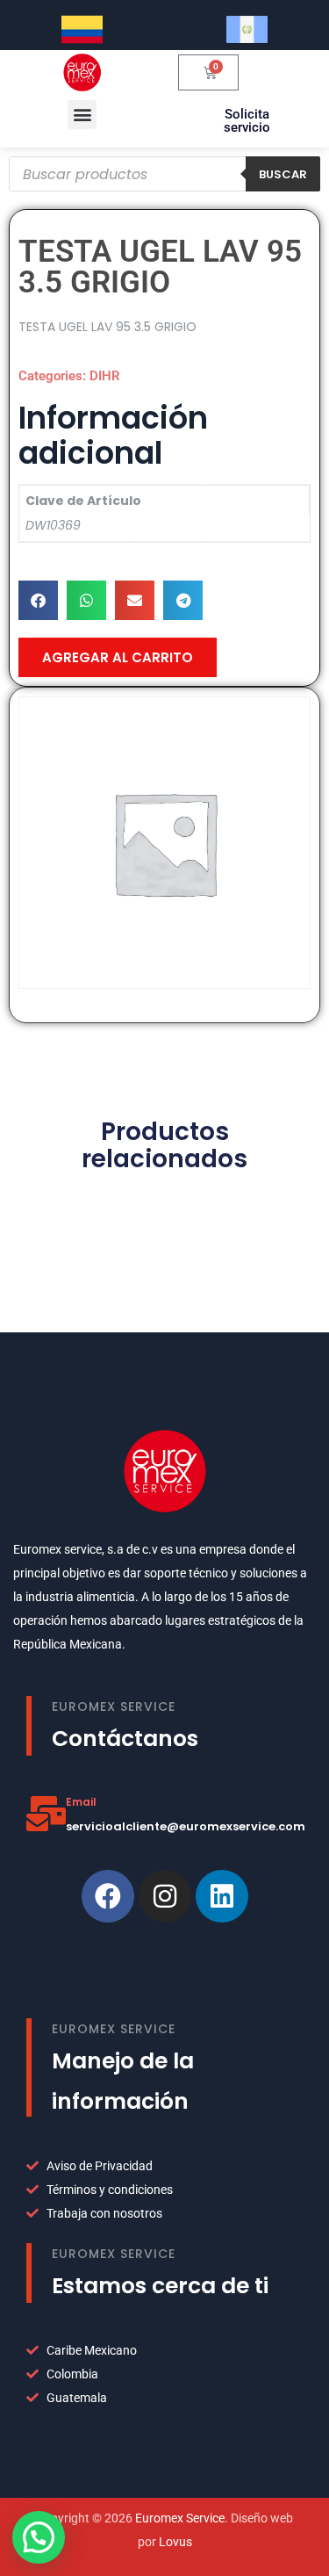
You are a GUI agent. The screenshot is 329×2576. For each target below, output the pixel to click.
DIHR (105, 376)
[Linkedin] (222, 1896)
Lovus (175, 2542)
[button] (82, 115)
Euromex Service (180, 2518)
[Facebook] (108, 1896)
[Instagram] (165, 1896)
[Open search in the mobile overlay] (164, 174)
